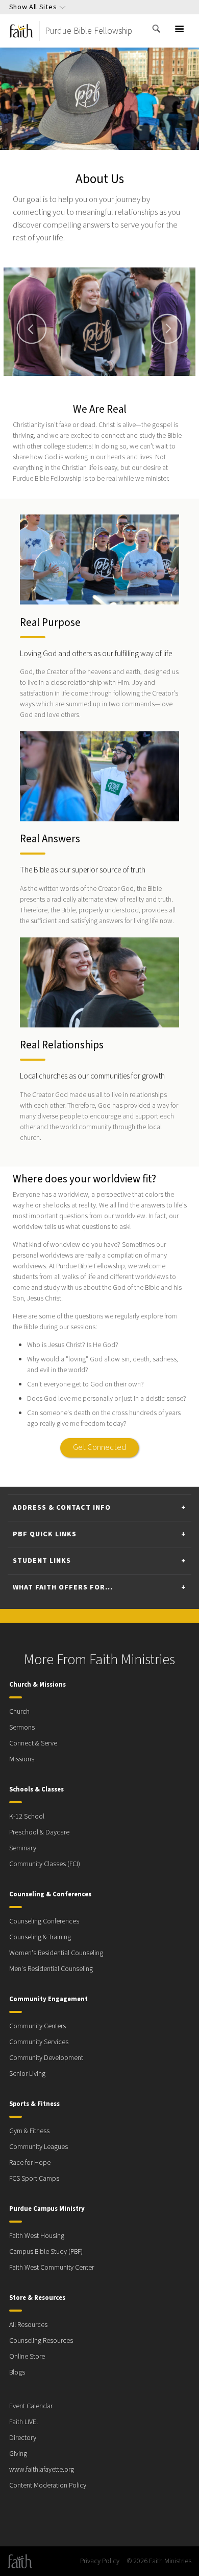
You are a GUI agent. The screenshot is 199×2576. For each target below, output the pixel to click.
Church (19, 1712)
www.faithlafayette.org (42, 2470)
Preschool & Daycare (39, 1832)
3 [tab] (93, 381)
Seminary (23, 1848)
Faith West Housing (37, 2236)
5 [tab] (118, 381)
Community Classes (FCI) (45, 1864)
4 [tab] (106, 381)
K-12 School (27, 1817)
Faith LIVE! (23, 2422)
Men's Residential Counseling (51, 1969)
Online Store (27, 2357)
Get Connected (99, 1447)
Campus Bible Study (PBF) (46, 2252)
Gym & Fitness (29, 2131)
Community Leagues (39, 2147)
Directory (23, 2438)
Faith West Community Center (52, 2268)
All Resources (28, 2325)
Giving (18, 2454)
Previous (32, 329)
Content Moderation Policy (48, 2485)
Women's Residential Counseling (56, 1953)
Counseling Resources (41, 2341)
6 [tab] (130, 381)
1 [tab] (69, 381)
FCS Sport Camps (34, 2179)
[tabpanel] (99, 322)
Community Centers (38, 2026)
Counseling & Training (40, 1937)
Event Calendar (31, 2406)
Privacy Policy (100, 2561)
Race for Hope (30, 2163)
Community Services (39, 2042)
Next (167, 329)
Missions (22, 1759)
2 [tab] (81, 381)
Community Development (46, 2058)
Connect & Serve (33, 1743)
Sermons (22, 1728)
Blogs (17, 2372)
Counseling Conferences (44, 1921)
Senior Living (27, 2074)
